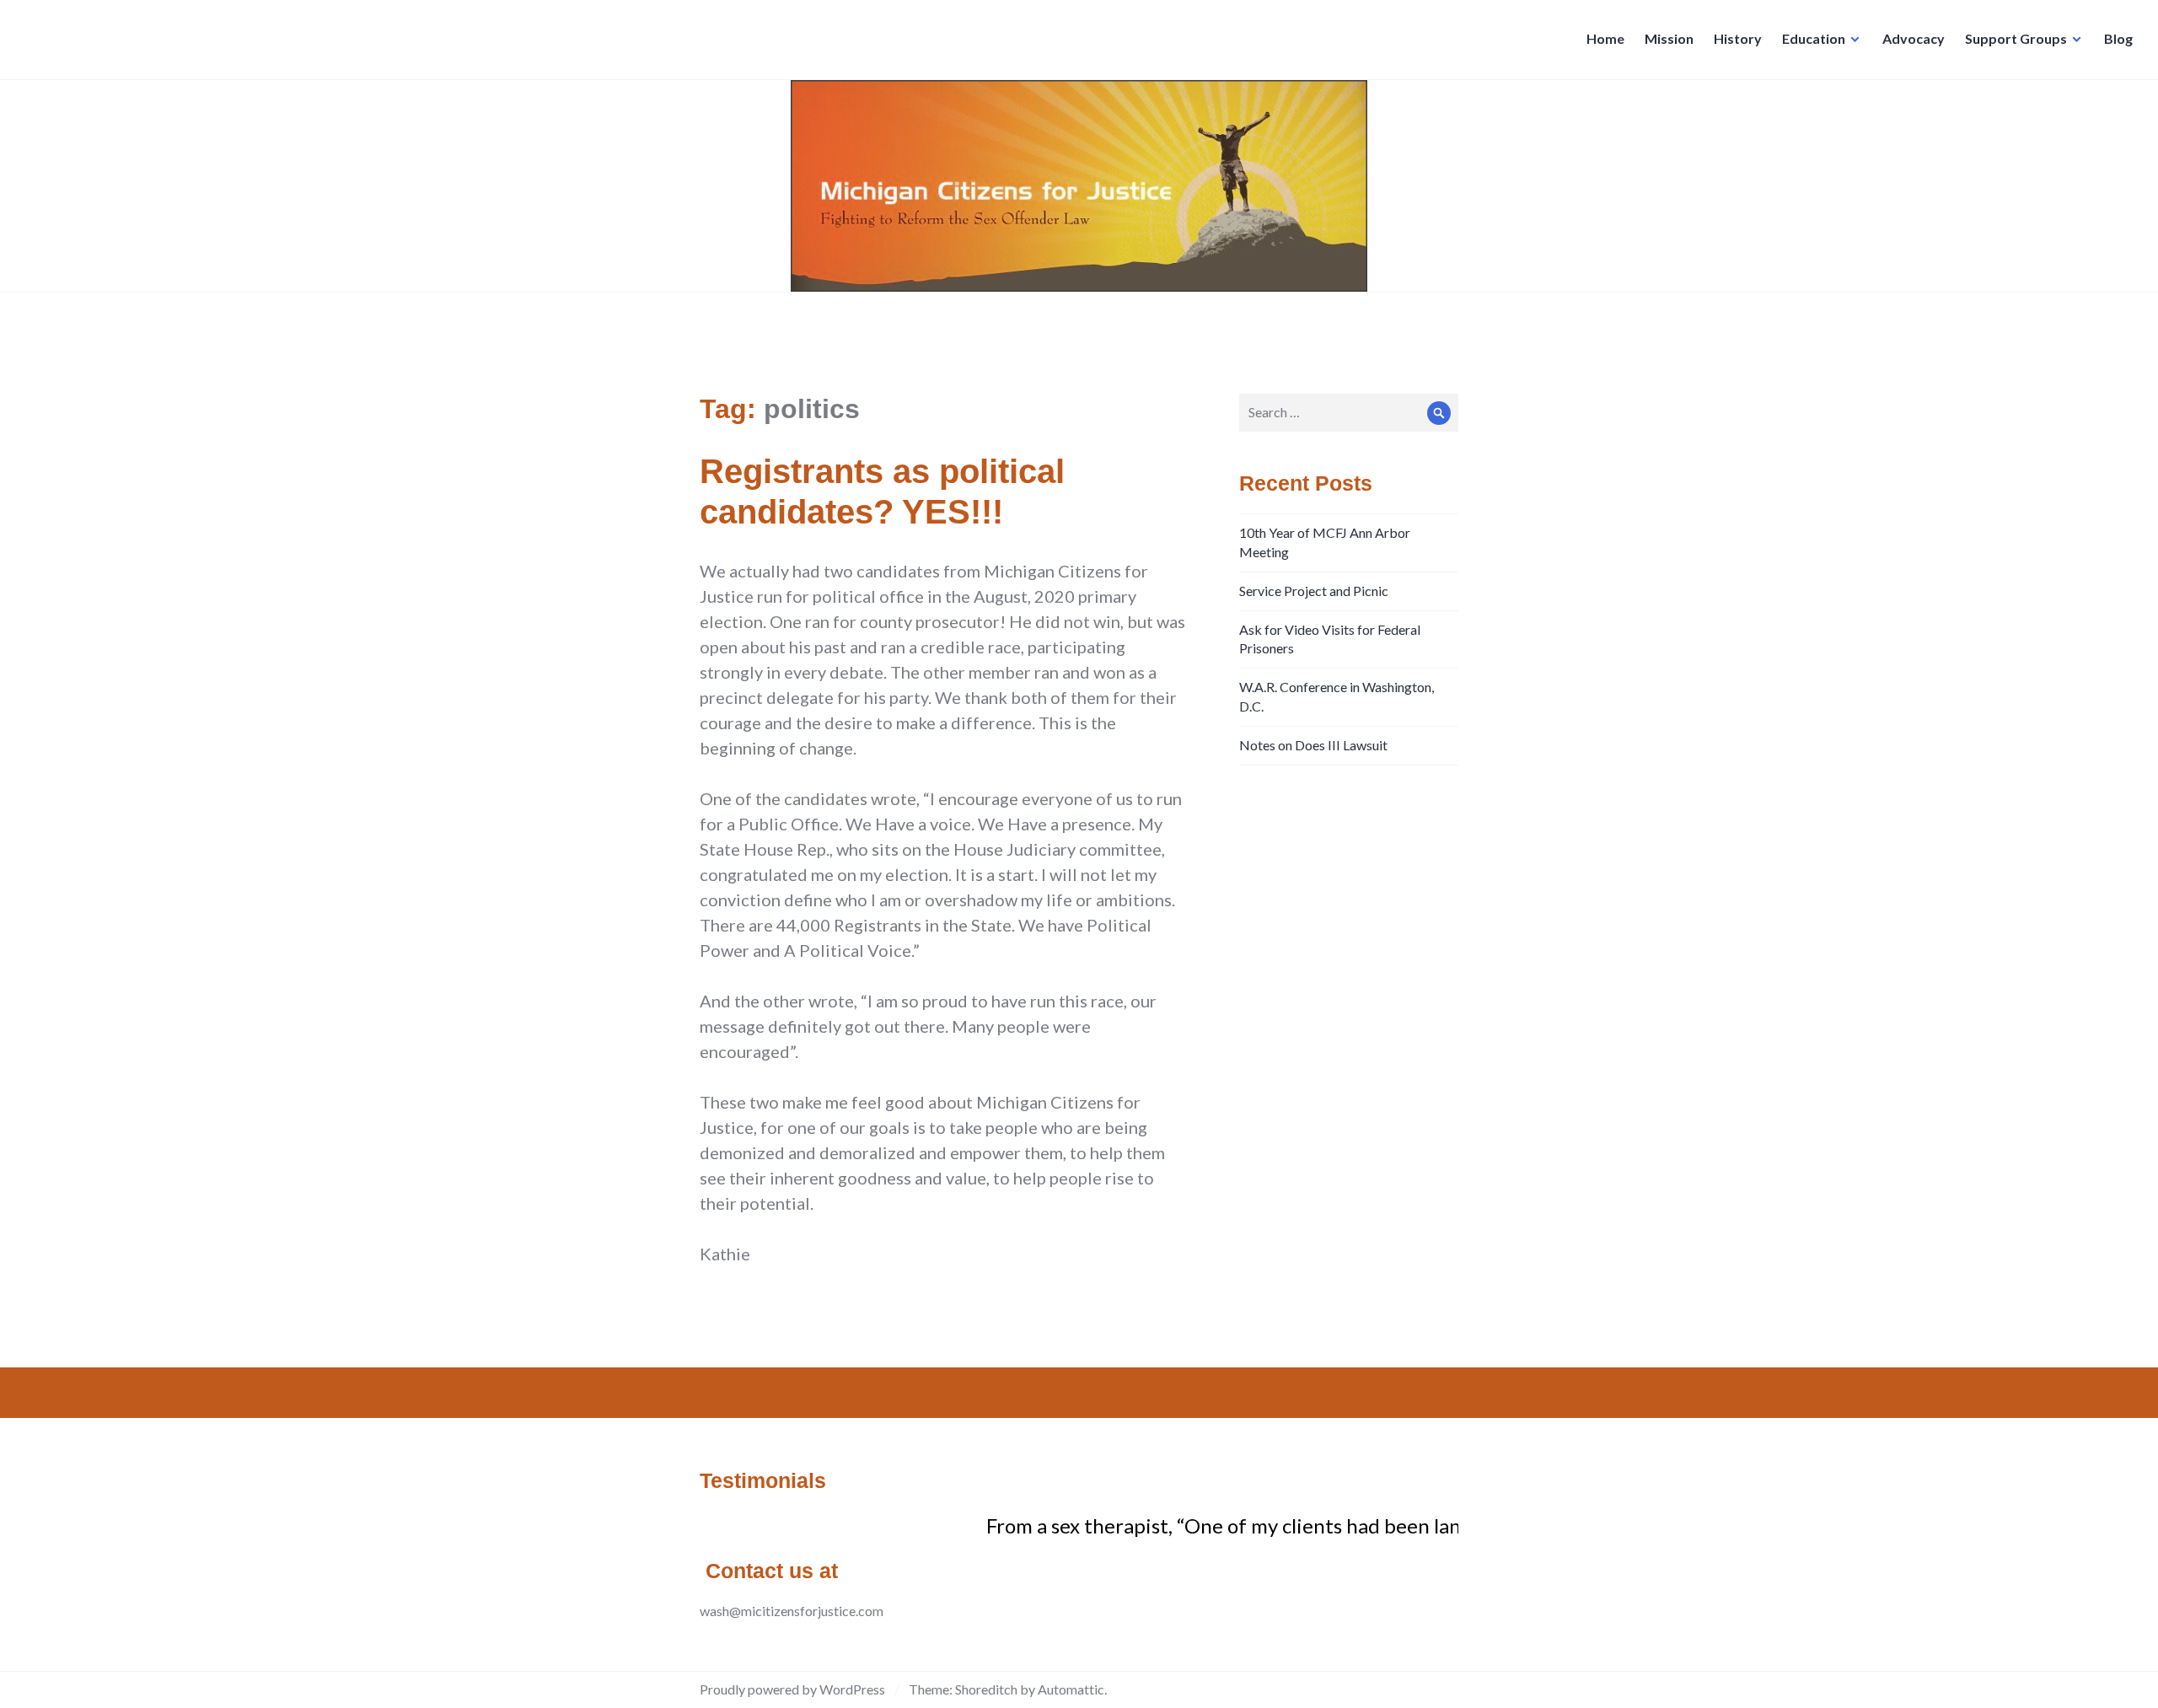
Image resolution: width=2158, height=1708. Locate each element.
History (1738, 38)
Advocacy (1914, 38)
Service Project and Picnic (1314, 591)
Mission (1669, 38)
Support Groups (2016, 38)
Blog (2118, 38)
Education (1814, 38)
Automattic (1071, 1689)
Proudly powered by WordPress (792, 1689)
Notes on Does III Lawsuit (1313, 745)
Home (1605, 38)
